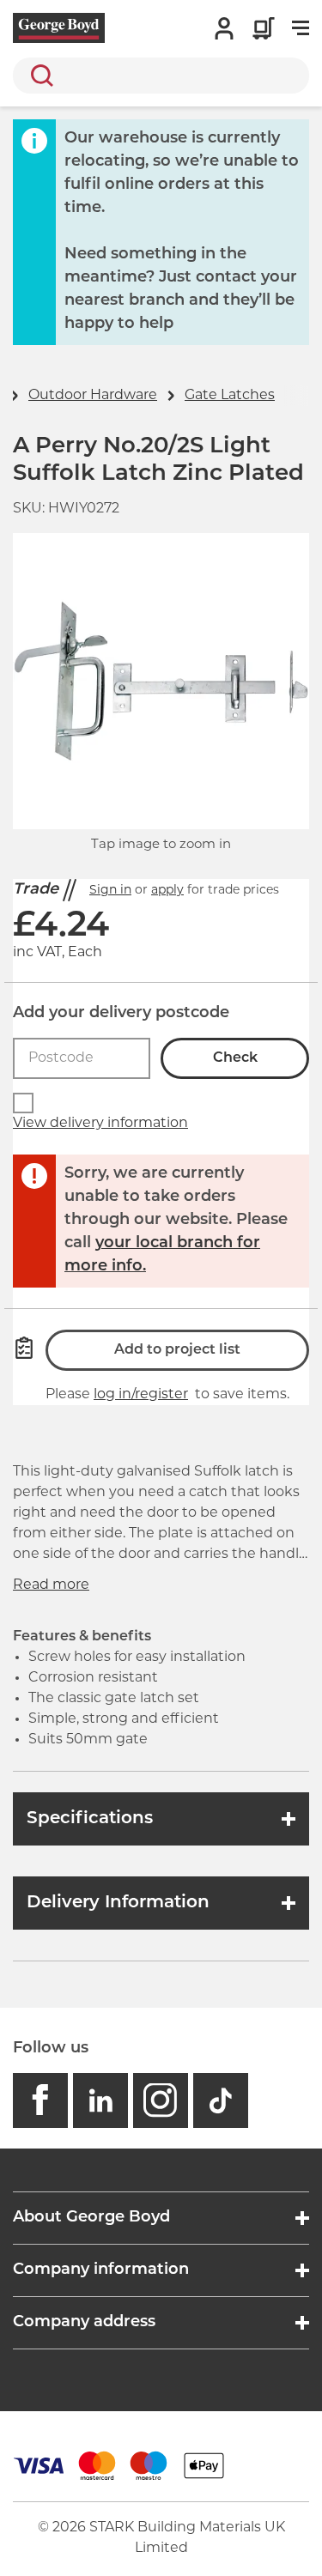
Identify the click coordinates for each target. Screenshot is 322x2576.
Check (235, 1058)
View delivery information (100, 1124)
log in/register (141, 1395)
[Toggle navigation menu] (301, 28)
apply (167, 891)
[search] (161, 76)
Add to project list (177, 1350)
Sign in (110, 891)
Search (39, 76)
